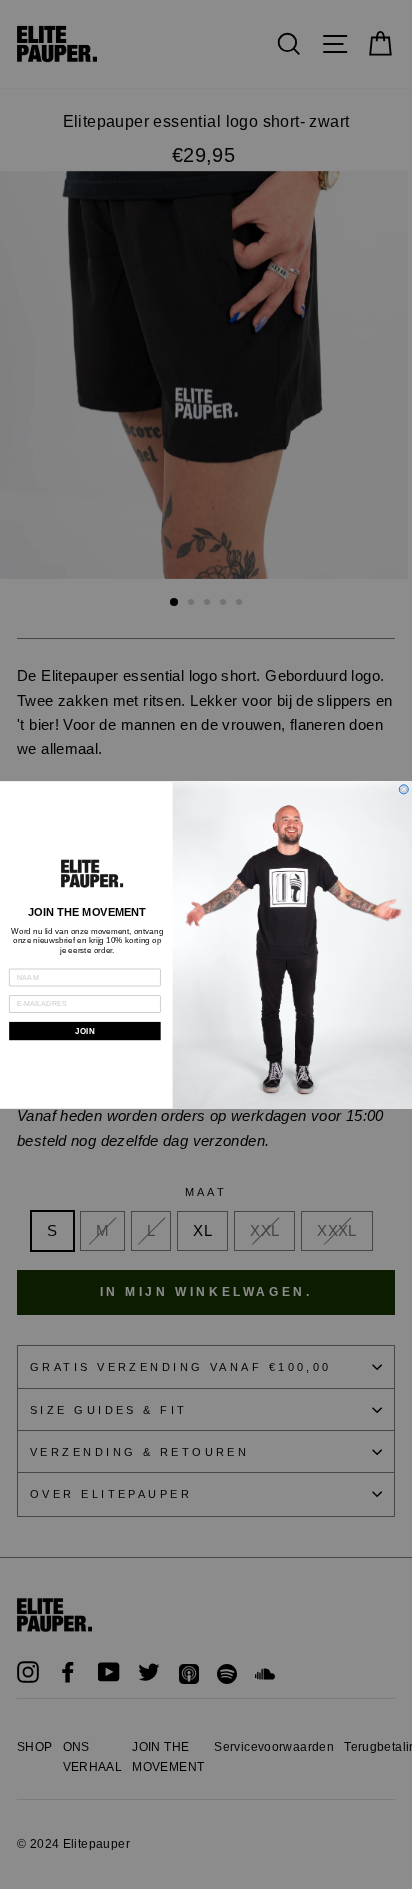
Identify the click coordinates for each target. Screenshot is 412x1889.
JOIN (84, 1030)
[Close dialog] (403, 788)
